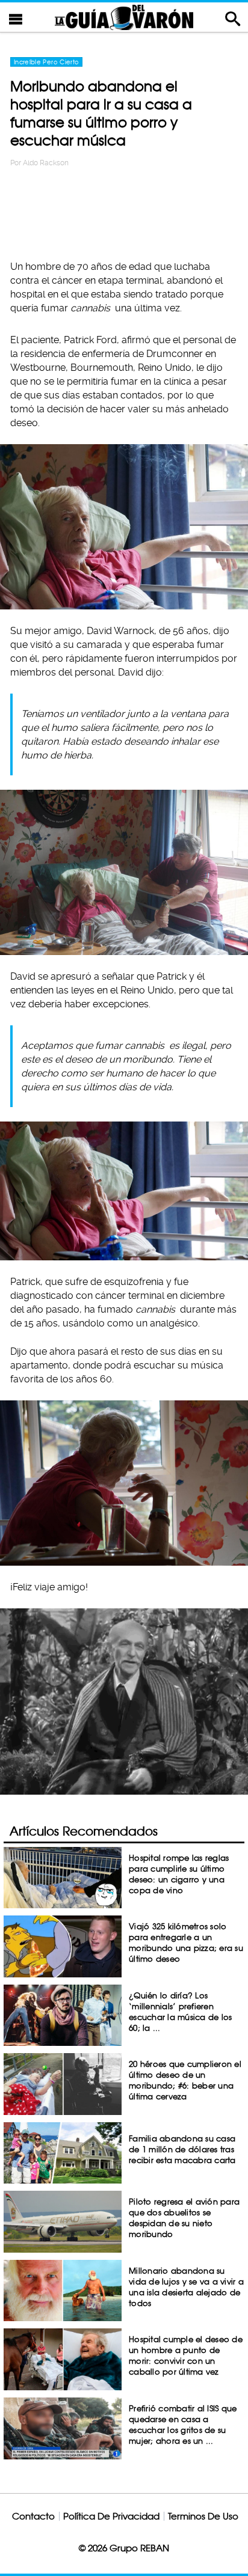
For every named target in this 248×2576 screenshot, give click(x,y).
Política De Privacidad (111, 2516)
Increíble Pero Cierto (46, 62)
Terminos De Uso (203, 2516)
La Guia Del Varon (124, 17)
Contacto (33, 2516)
